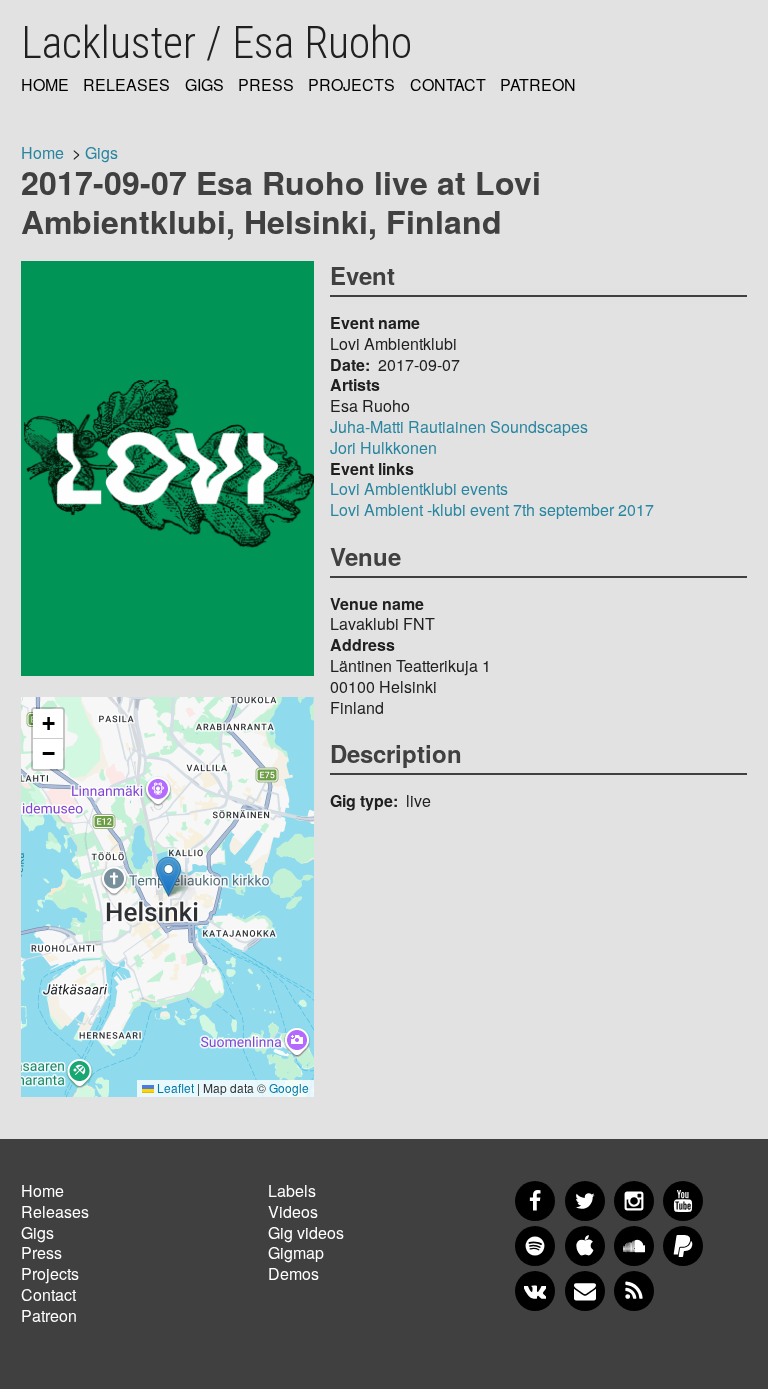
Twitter (585, 1201)
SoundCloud (634, 1246)
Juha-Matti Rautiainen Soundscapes (459, 426)
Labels (292, 1190)
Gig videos (306, 1232)
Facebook (535, 1201)
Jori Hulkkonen (383, 447)
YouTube (683, 1201)
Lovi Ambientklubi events (419, 488)
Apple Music (585, 1246)
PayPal (683, 1246)
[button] (168, 876)
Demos (293, 1273)
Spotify (535, 1246)
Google (289, 1087)
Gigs (204, 85)
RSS (634, 1291)
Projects (351, 85)
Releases (126, 85)
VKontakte (535, 1291)
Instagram (634, 1201)
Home (45, 85)
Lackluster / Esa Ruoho (216, 43)
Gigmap (296, 1252)
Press (266, 85)
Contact (448, 85)
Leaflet (174, 1087)
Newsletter (585, 1291)
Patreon (538, 85)
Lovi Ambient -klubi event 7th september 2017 (492, 509)
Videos (293, 1211)
